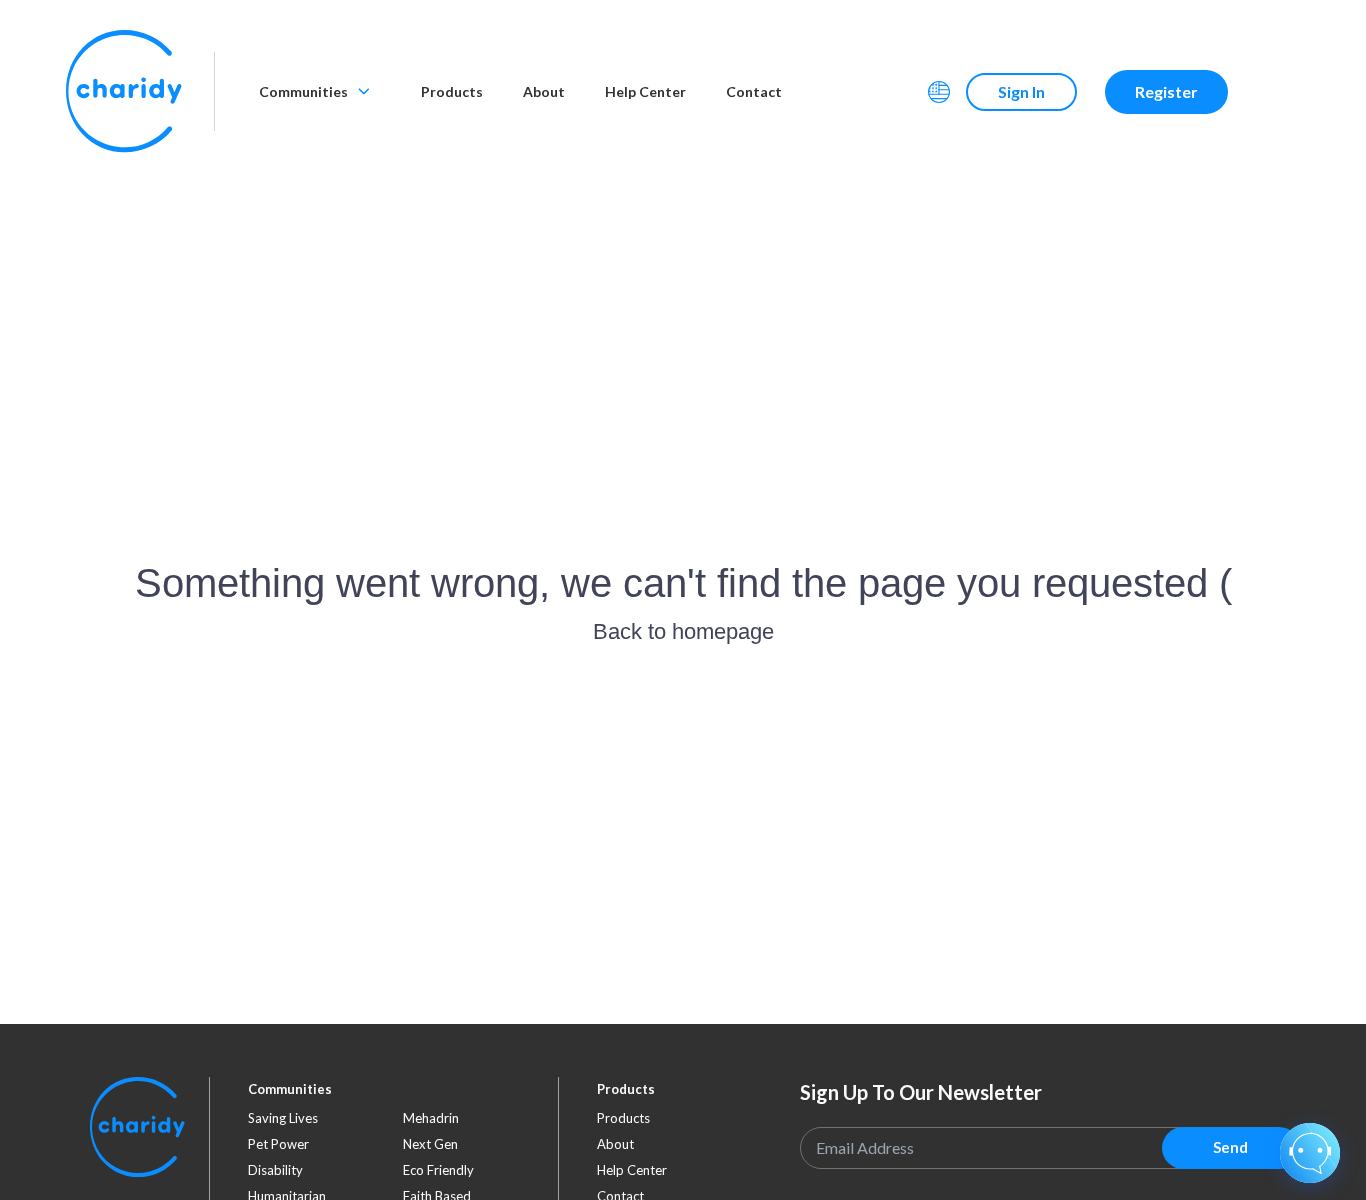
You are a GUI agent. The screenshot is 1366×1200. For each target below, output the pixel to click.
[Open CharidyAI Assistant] (1310, 1153)
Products (452, 91)
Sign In (1021, 91)
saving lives (283, 1118)
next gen (430, 1144)
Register (1166, 91)
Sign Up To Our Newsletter (921, 1092)
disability (275, 1170)
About (544, 91)
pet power (278, 1144)
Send (1230, 1147)
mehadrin (431, 1118)
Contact (754, 91)
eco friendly (438, 1170)
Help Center (645, 91)
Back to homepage (683, 631)
